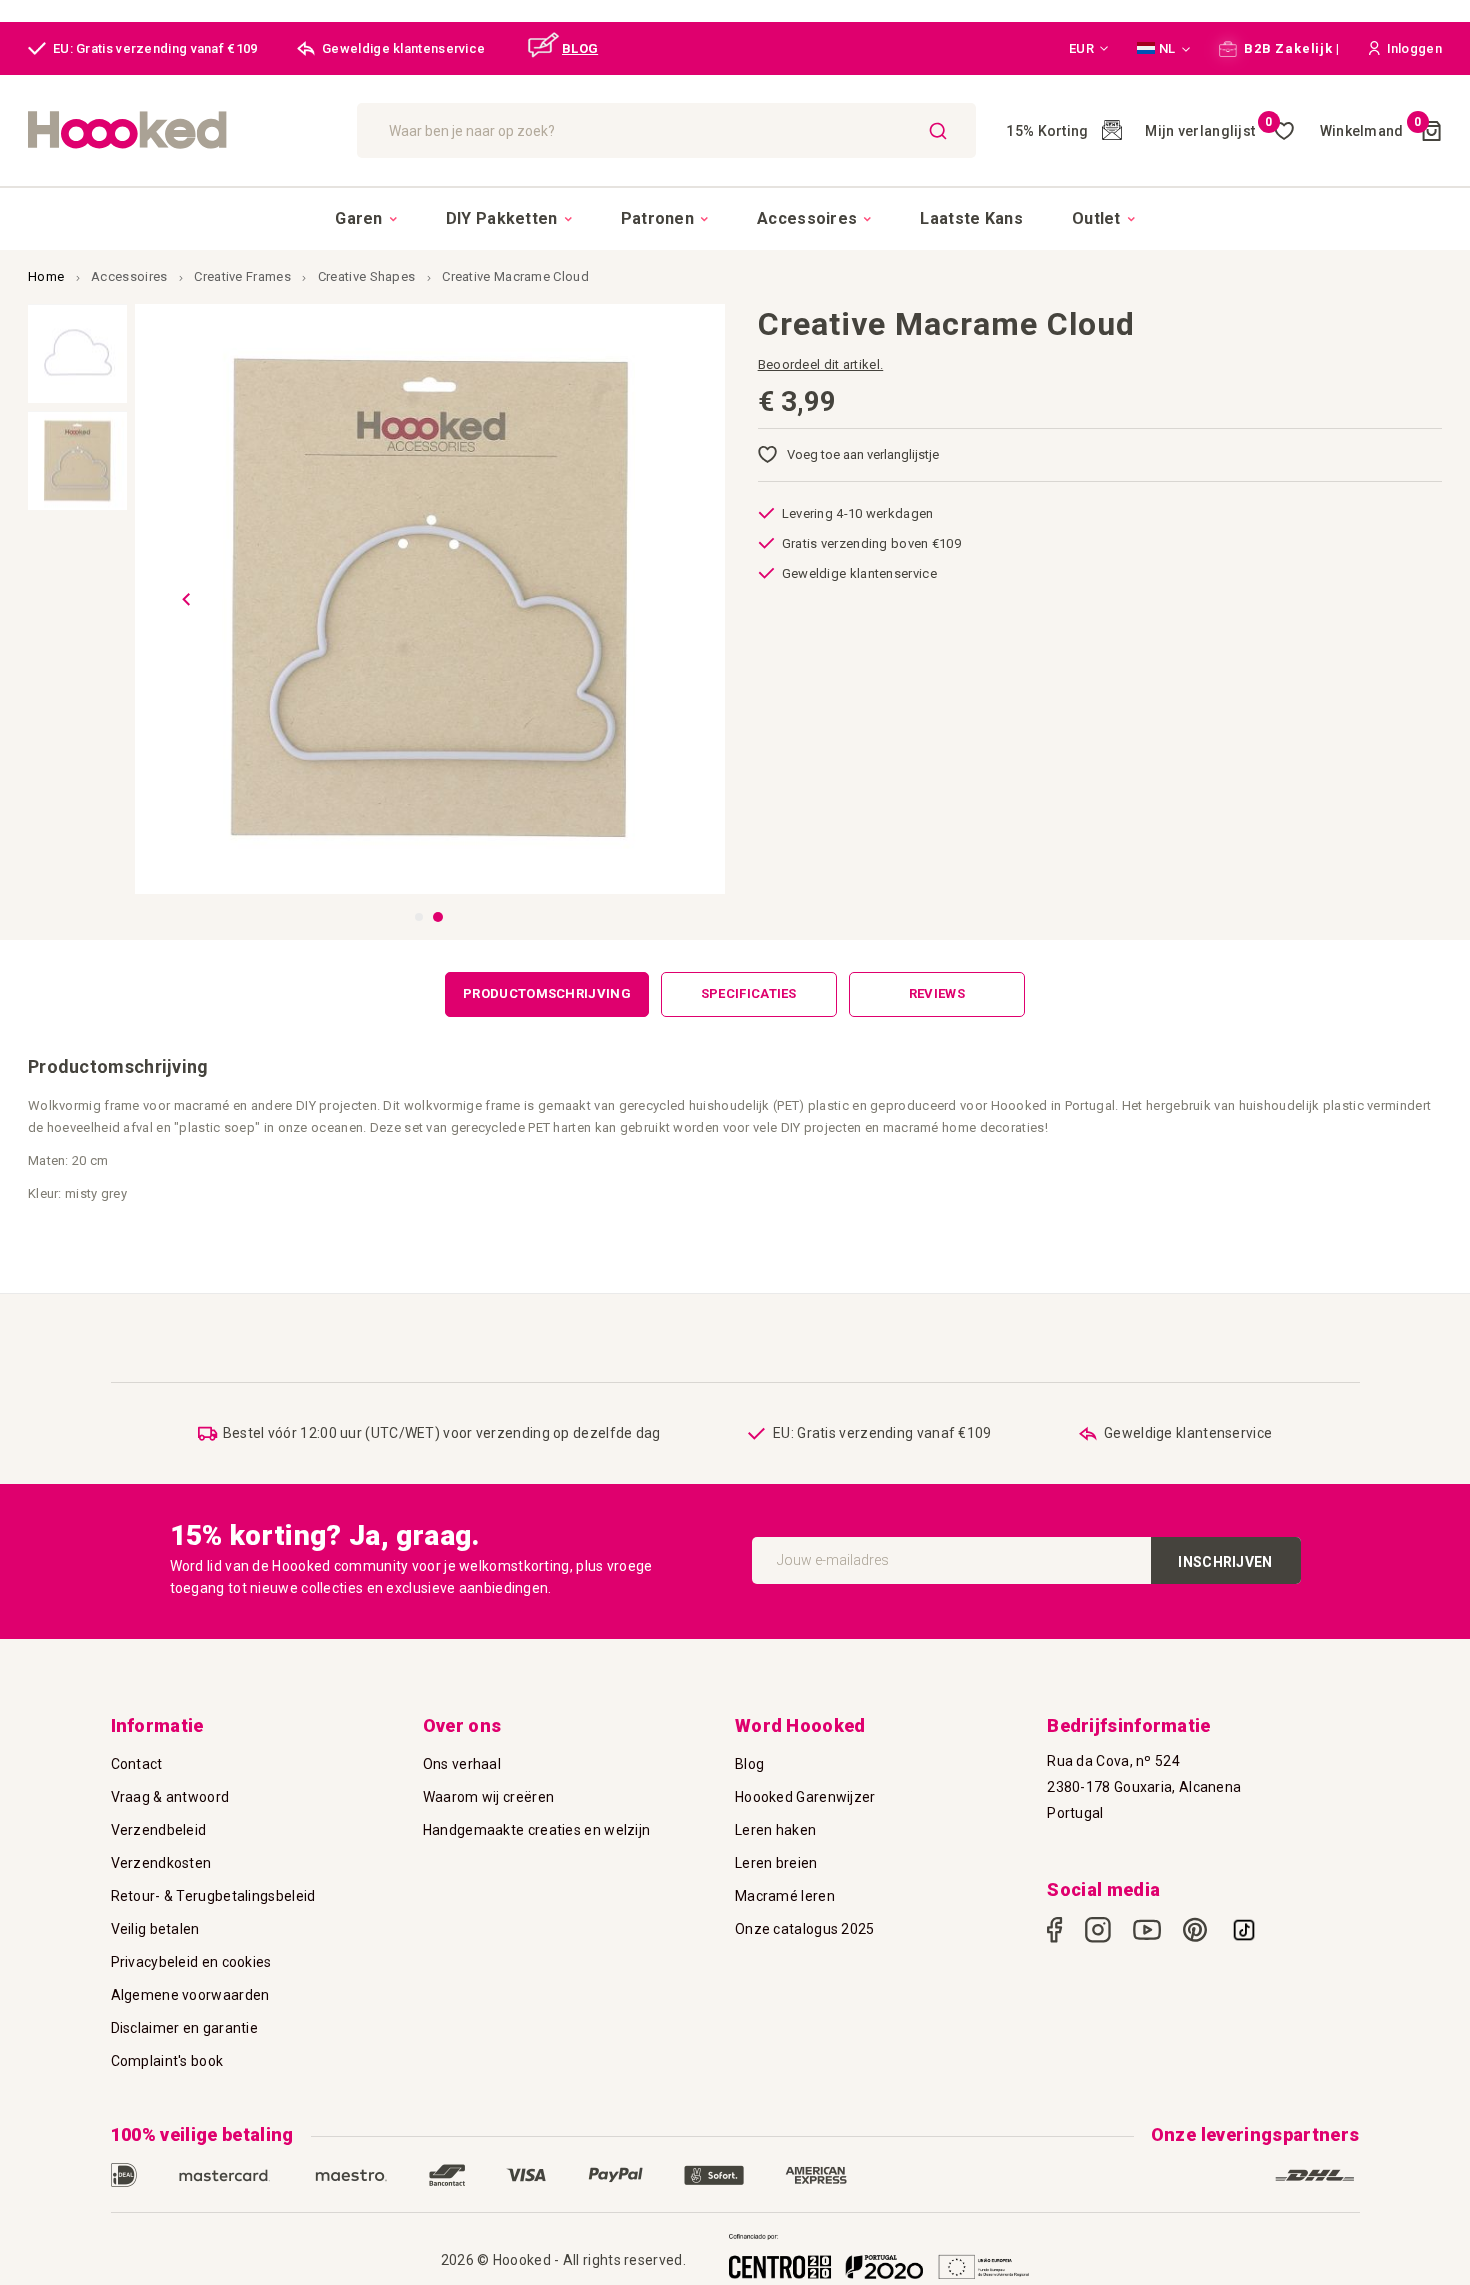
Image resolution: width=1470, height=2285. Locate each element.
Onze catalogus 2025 (805, 1929)
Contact (137, 1764)
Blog (749, 1764)
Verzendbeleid (159, 1830)
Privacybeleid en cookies (191, 1962)
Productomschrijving (547, 993)
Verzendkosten (161, 1863)
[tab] (547, 994)
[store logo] (182, 130)
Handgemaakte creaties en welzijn (537, 1830)
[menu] (735, 218)
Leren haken (775, 1830)
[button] (1089, 49)
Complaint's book (167, 2061)
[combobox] (666, 130)
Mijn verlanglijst (1208, 131)
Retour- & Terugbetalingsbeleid (213, 1896)
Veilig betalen (155, 1929)
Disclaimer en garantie (185, 2028)
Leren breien (776, 1863)
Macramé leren (785, 1896)
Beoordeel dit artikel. (821, 364)
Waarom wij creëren (488, 1797)
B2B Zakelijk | (1291, 48)
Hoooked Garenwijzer (805, 1797)
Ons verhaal (462, 1764)
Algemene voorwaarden (190, 1995)
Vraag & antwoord (170, 1797)
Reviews (937, 993)
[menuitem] (366, 219)
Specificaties (749, 993)
